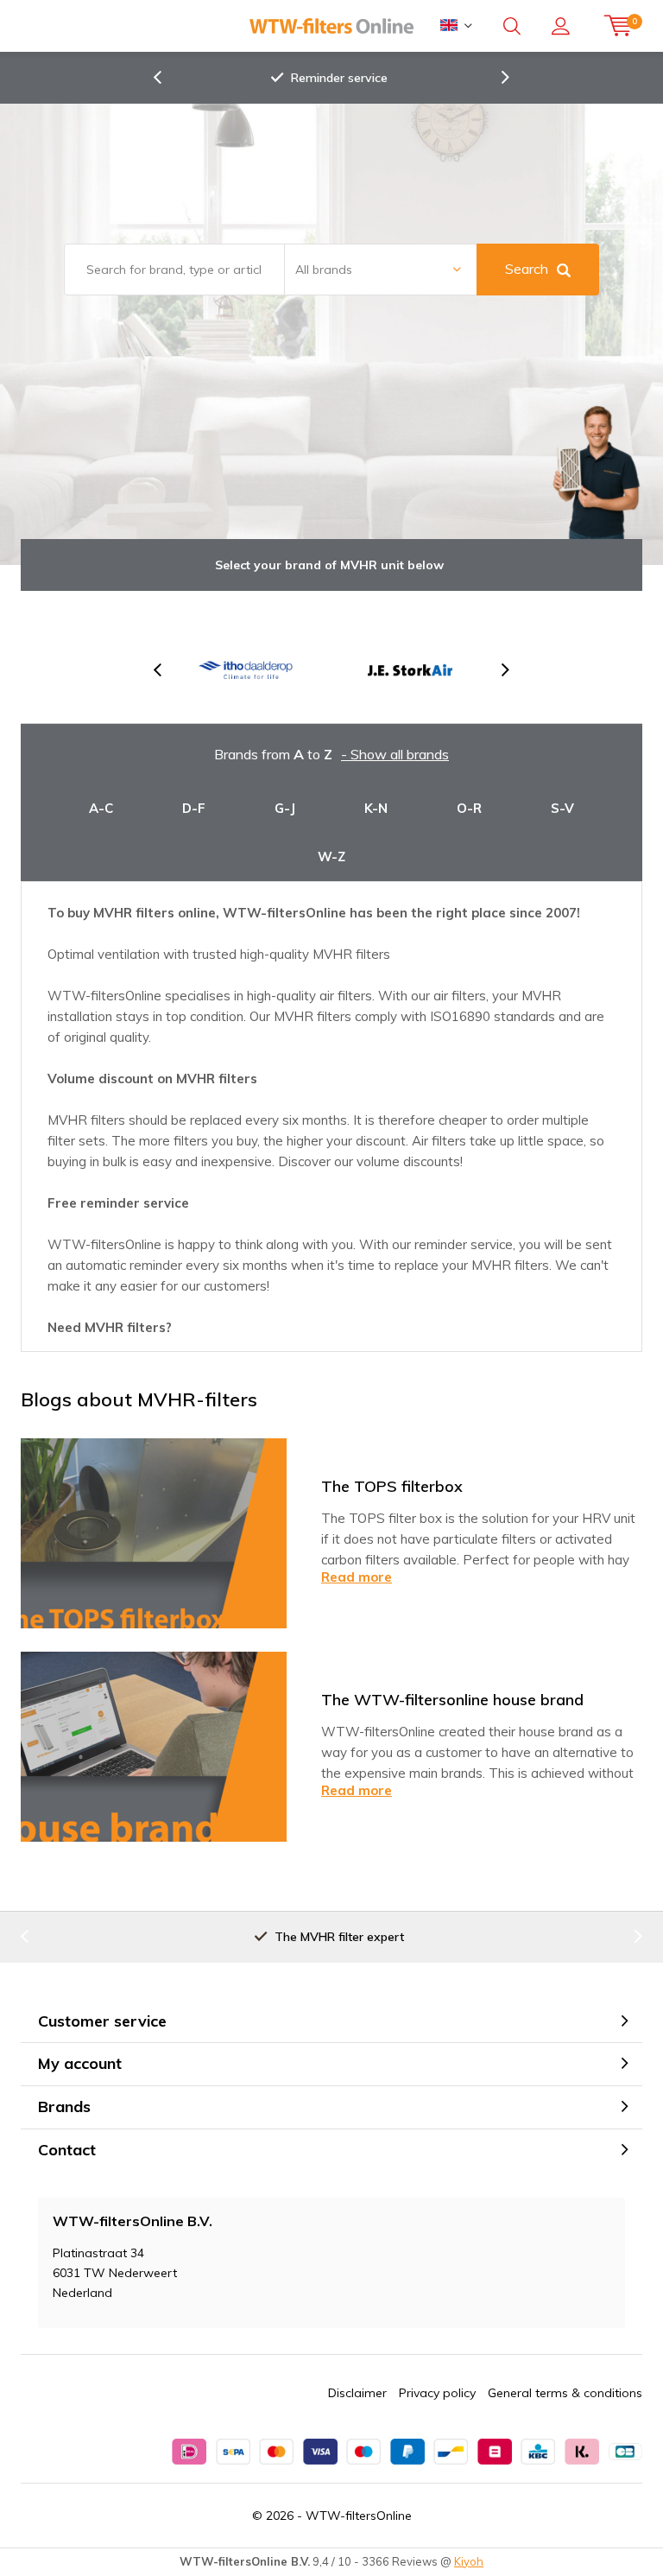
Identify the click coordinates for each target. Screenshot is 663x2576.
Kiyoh (469, 2561)
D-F (194, 808)
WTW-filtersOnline (359, 2516)
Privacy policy (437, 2393)
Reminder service (339, 78)
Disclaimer (357, 2393)
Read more (357, 1577)
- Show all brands (395, 754)
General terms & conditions (565, 2393)
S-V (562, 808)
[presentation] (167, 78)
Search (527, 269)
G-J (285, 808)
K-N (376, 808)
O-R (469, 808)
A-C (101, 808)
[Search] (512, 26)
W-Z (331, 857)
